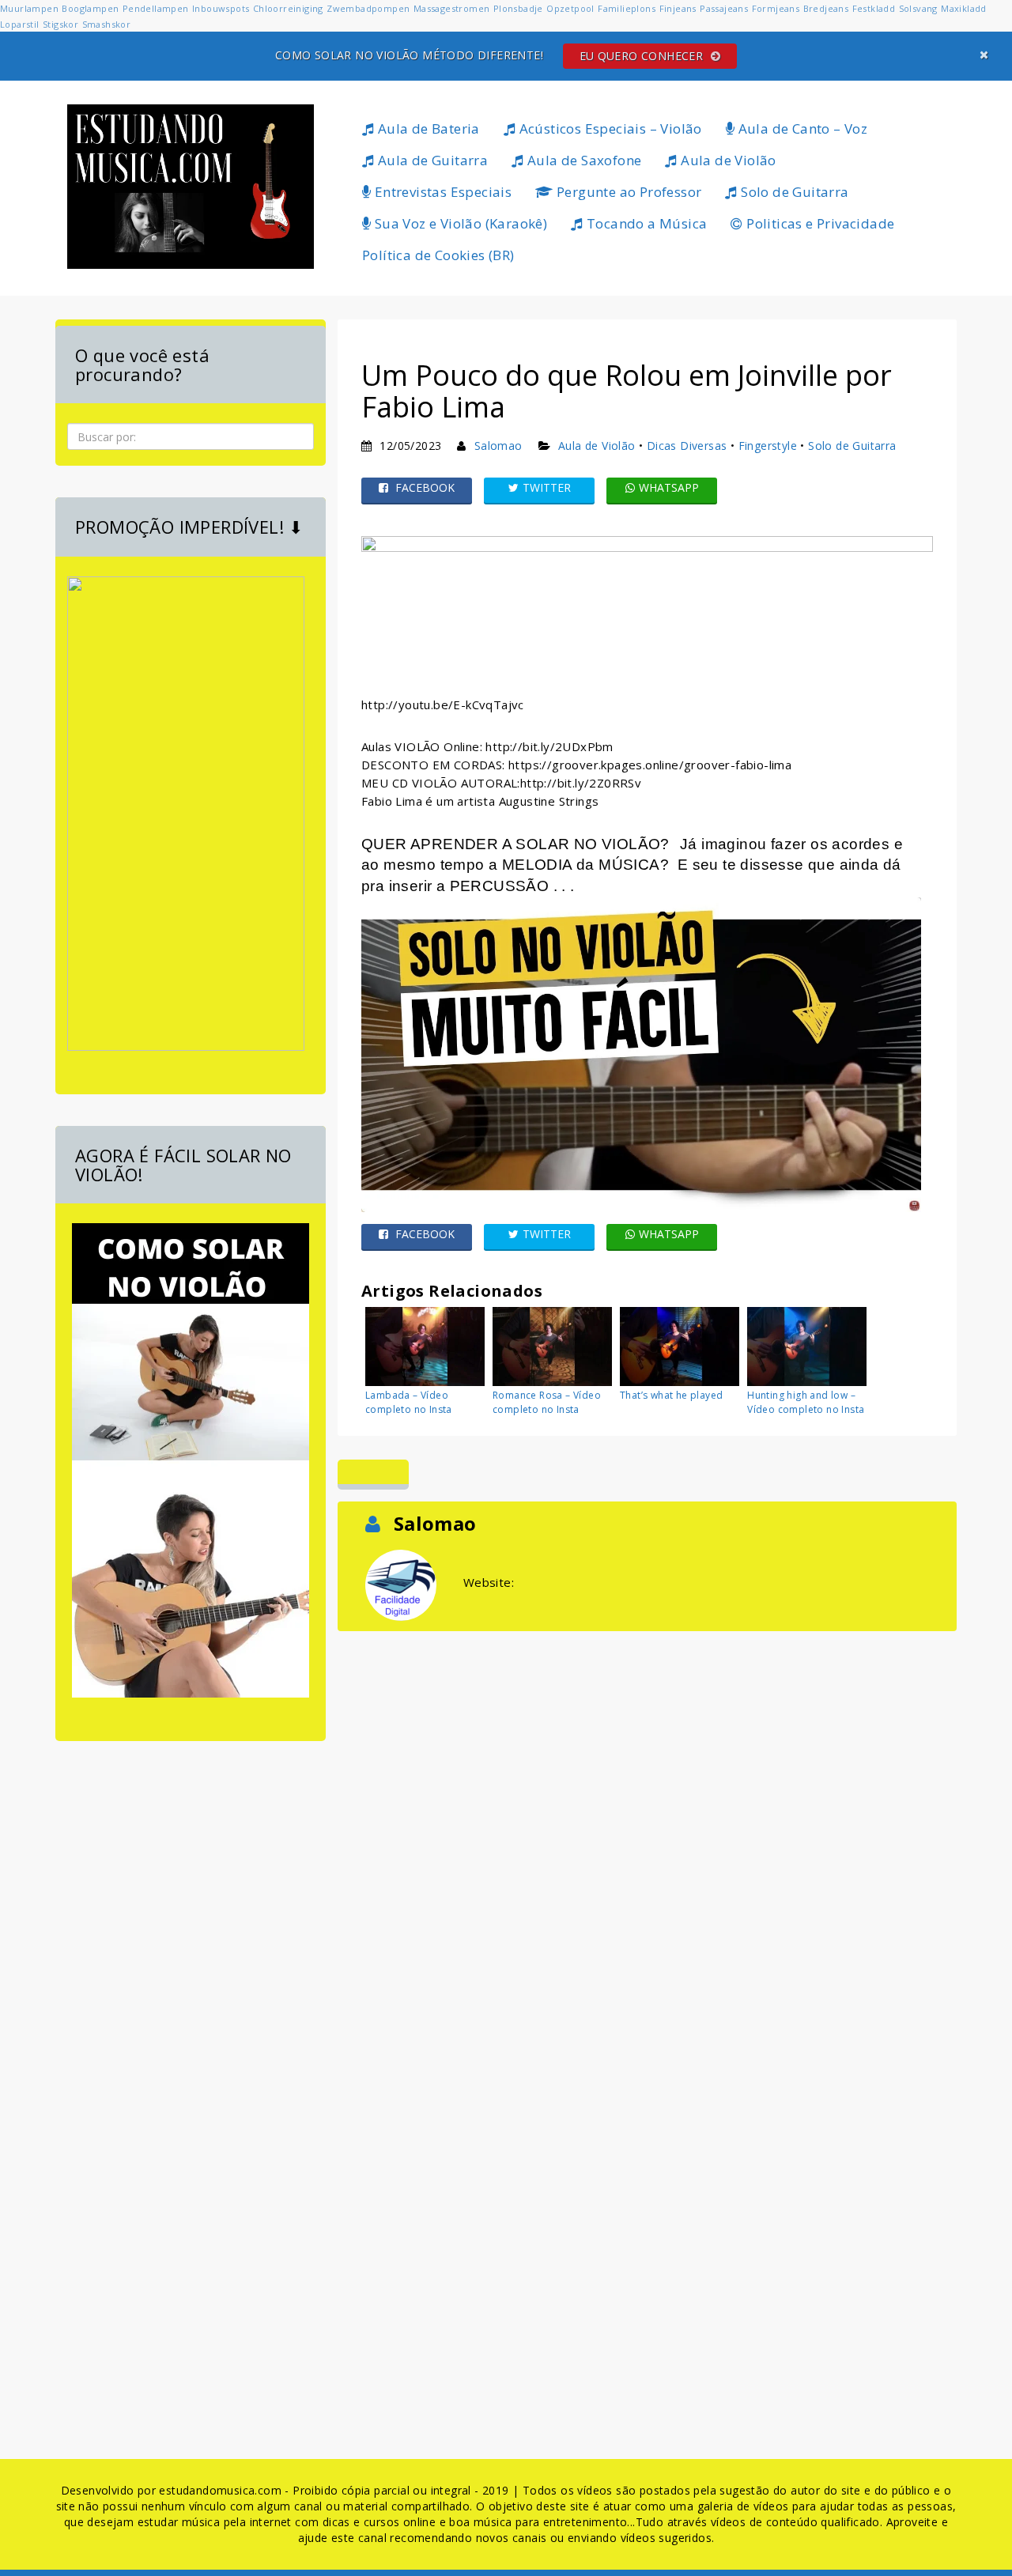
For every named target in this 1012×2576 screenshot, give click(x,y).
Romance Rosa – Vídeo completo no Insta (547, 1402)
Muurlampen (29, 8)
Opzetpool (570, 8)
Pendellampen (156, 8)
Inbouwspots (221, 8)
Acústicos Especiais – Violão (609, 128)
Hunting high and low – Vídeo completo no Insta (806, 1402)
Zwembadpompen (368, 8)
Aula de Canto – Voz (801, 128)
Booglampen (90, 8)
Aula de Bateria (427, 128)
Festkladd (874, 8)
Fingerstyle (768, 446)
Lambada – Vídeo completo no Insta (409, 1402)
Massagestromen (452, 8)
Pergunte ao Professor (628, 192)
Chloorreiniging (288, 8)
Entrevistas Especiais (441, 192)
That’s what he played (671, 1395)
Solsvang (918, 8)
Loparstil (20, 24)
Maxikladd (964, 8)
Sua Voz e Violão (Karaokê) (459, 223)
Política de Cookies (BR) (438, 255)
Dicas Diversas (687, 446)
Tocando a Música (646, 223)
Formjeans (776, 8)
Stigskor (60, 24)
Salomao (498, 446)
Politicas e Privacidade (819, 223)
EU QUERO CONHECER (643, 56)
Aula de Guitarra (431, 160)
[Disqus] (647, 1833)
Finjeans (678, 8)
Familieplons (627, 8)
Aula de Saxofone (583, 160)
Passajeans (724, 8)
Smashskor (107, 24)
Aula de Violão (727, 160)
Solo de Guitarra (793, 192)
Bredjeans (826, 8)
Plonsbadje (518, 8)
